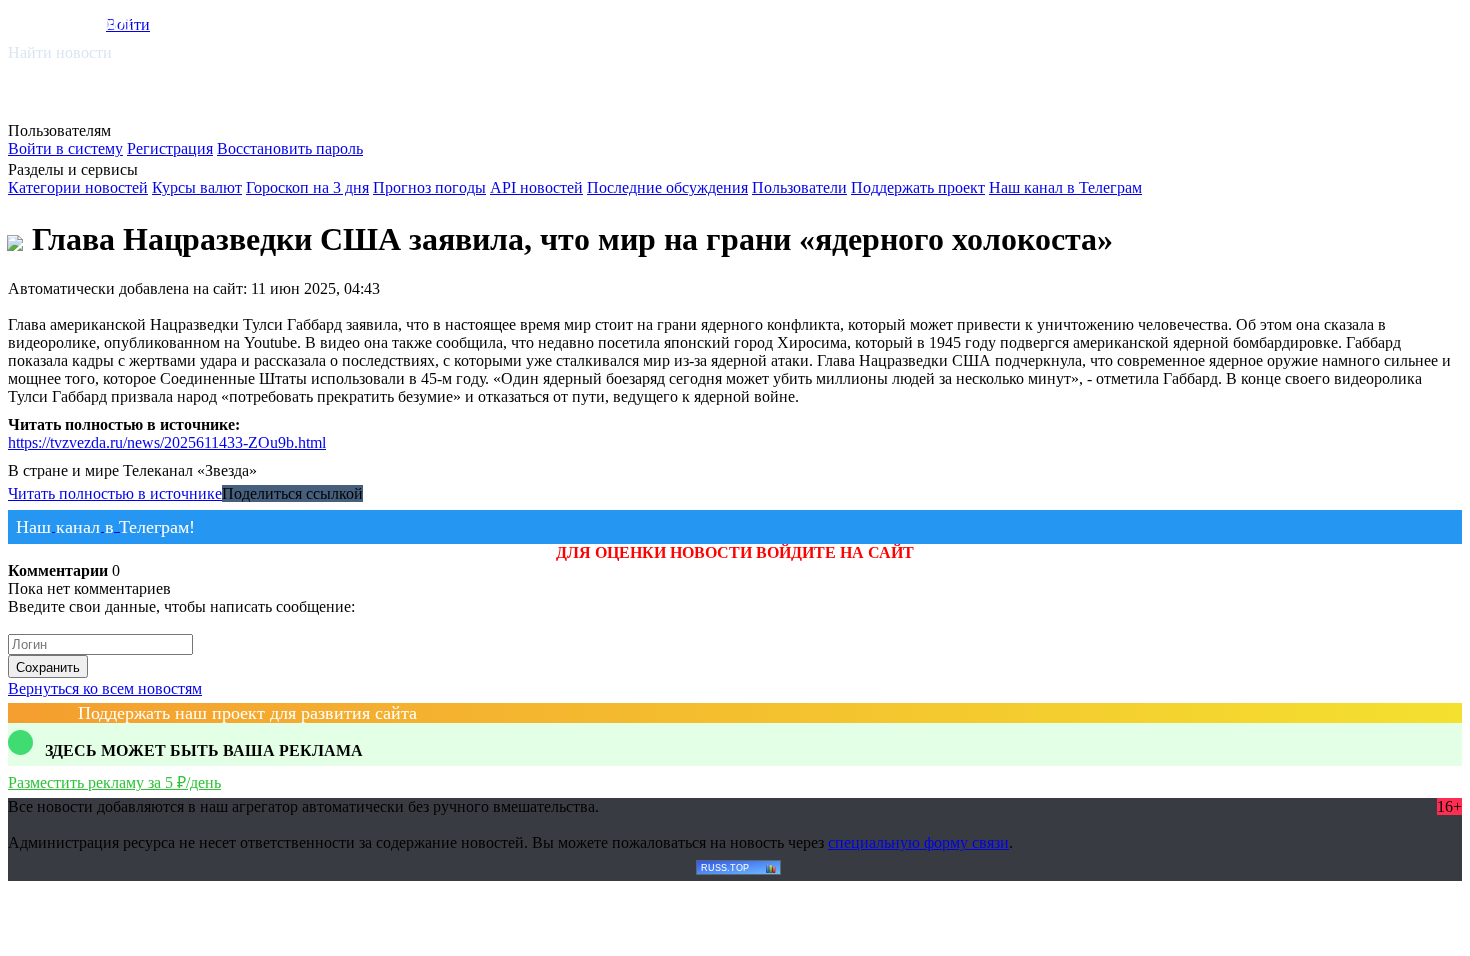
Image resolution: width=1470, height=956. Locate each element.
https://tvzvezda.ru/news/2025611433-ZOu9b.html (167, 442)
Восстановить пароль (290, 148)
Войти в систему (65, 148)
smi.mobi (85, 21)
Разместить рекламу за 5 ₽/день (114, 782)
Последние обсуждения (667, 187)
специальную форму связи (918, 842)
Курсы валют (197, 187)
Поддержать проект (918, 187)
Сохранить (48, 667)
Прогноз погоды (429, 187)
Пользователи (799, 187)
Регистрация (170, 148)
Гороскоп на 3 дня (307, 187)
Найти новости (60, 52)
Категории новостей (78, 187)
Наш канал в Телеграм (1065, 187)
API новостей (536, 187)
